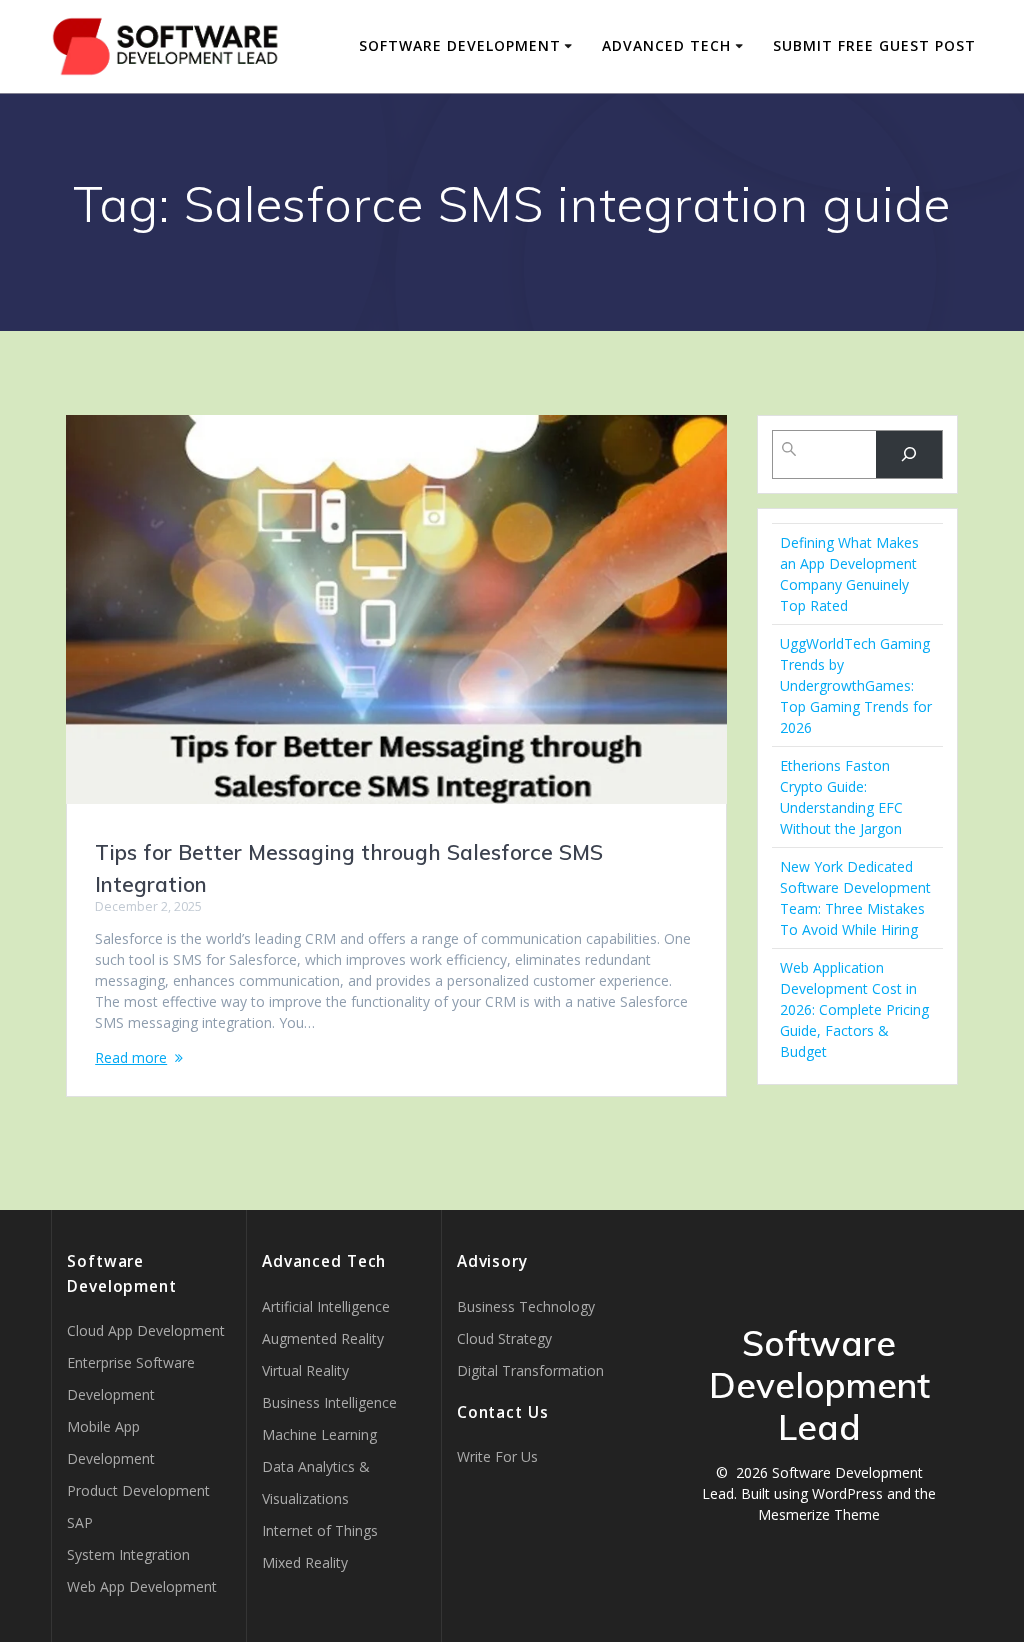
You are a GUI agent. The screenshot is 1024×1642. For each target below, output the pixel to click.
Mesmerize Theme (819, 1514)
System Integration (128, 1554)
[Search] (908, 454)
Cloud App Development (146, 1330)
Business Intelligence (329, 1402)
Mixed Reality (305, 1562)
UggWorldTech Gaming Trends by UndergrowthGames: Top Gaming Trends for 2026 (856, 685)
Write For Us (497, 1456)
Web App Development (142, 1586)
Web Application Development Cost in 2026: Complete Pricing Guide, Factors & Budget (854, 1009)
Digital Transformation (530, 1370)
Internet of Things (320, 1530)
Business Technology (526, 1306)
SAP (80, 1522)
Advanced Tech (666, 45)
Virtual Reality (305, 1370)
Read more (131, 1057)
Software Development (460, 45)
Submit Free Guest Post (874, 45)
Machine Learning (319, 1434)
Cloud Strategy (504, 1338)
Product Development (138, 1490)
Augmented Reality (323, 1338)
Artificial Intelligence (326, 1306)
